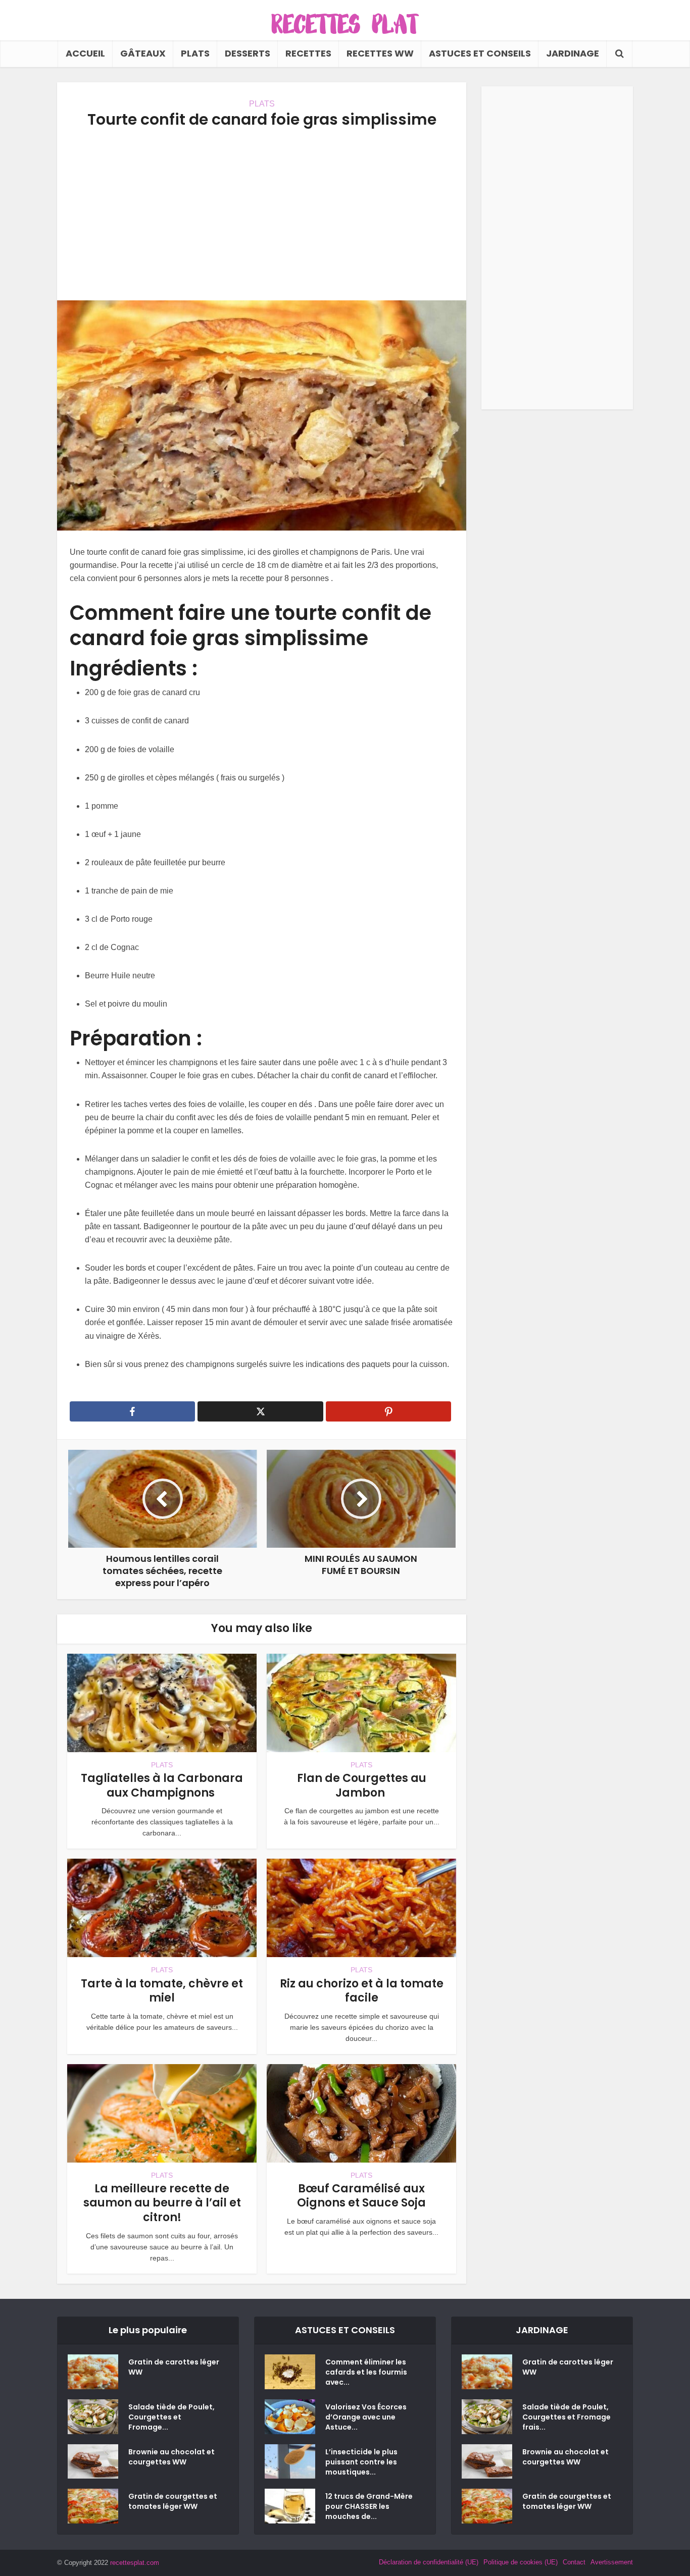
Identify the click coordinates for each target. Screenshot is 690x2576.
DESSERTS (248, 53)
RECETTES (308, 53)
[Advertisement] (262, 215)
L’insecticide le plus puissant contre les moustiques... (361, 2462)
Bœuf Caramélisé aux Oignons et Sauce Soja (361, 2196)
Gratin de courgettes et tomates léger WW (173, 2501)
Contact (574, 2562)
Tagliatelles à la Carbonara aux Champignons (162, 1785)
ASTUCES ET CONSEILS (480, 53)
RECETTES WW (380, 53)
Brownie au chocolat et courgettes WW (171, 2457)
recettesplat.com (135, 2563)
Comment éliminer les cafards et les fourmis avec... (366, 2372)
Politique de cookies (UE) (521, 2562)
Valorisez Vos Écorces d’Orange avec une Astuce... (366, 2417)
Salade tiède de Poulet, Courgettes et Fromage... (171, 2417)
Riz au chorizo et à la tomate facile (362, 1991)
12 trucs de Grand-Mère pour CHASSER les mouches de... (369, 2506)
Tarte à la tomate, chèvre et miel (162, 1991)
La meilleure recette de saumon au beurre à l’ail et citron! (162, 2203)
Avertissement (612, 2562)
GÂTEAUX (143, 53)
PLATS (195, 53)
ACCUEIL (85, 53)
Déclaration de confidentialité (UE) (429, 2562)
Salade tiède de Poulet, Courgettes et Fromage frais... (566, 2417)
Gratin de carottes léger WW (174, 2367)
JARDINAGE (573, 53)
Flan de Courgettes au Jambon (362, 1785)
